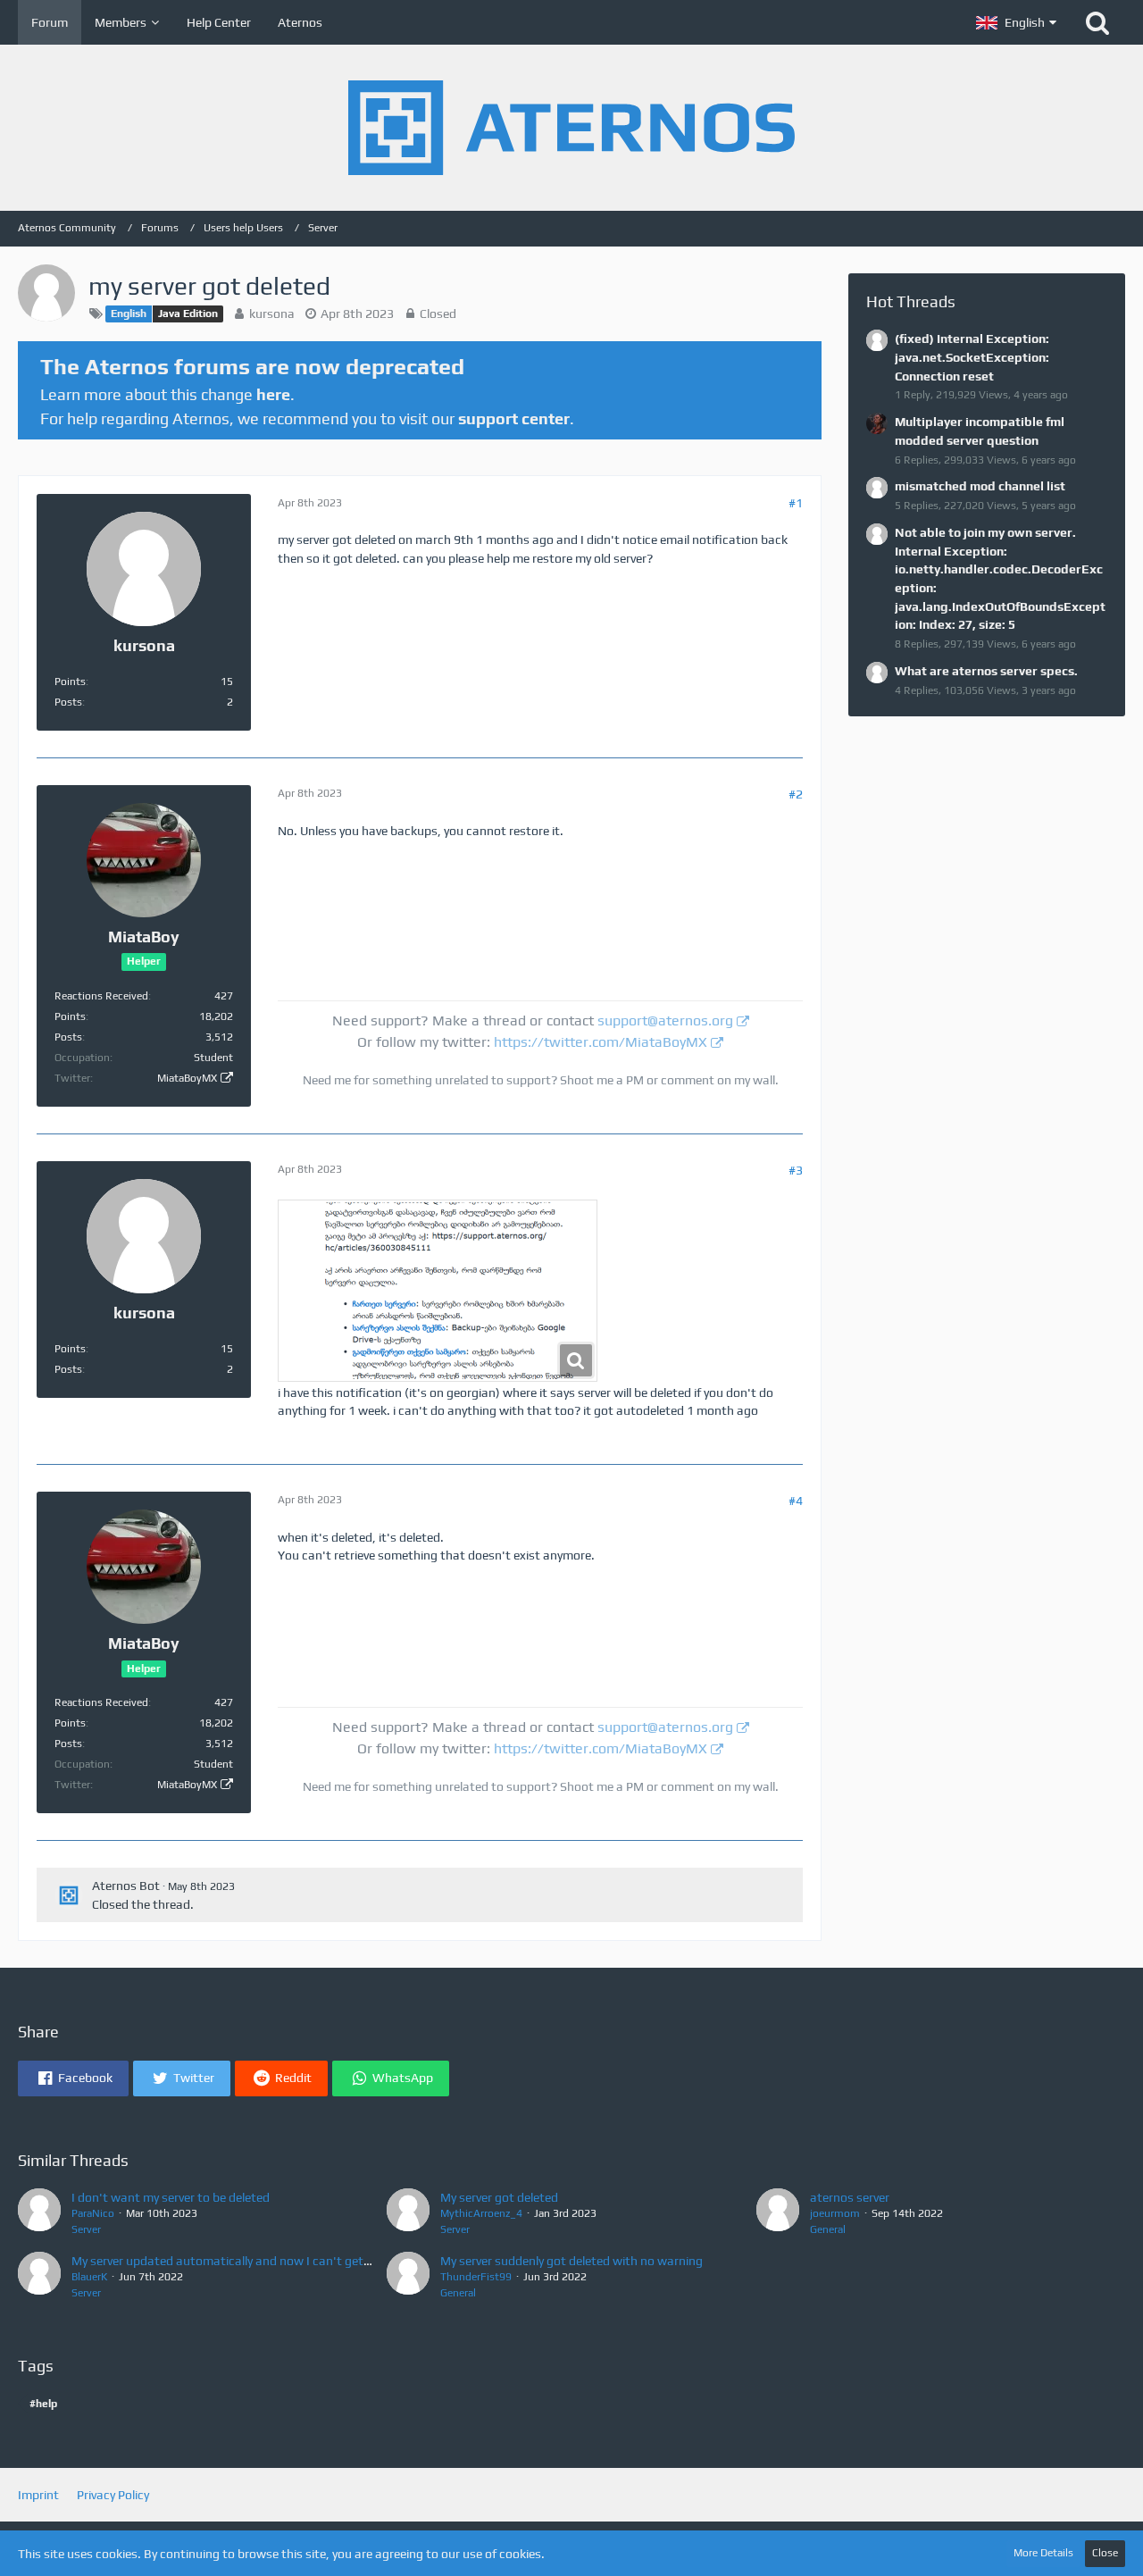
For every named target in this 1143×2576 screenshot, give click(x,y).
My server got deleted (499, 2197)
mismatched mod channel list (980, 486)
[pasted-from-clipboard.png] (438, 1291)
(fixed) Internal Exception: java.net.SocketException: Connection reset (972, 357)
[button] (1016, 22)
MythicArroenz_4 (481, 2213)
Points (70, 682)
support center (514, 418)
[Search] (1097, 22)
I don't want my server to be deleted (171, 2197)
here (273, 394)
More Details (1043, 2553)
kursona (272, 314)
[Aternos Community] (571, 128)
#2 (796, 794)
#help (43, 2404)
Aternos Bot (126, 1886)
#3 (796, 1170)
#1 (796, 503)
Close (1105, 2553)
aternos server (850, 2197)
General (828, 2229)
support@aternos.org (665, 1020)
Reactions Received (101, 996)
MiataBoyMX (187, 1078)
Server (86, 2229)
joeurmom (835, 2213)
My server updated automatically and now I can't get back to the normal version (292, 2261)
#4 (796, 1501)
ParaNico (93, 2213)
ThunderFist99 (476, 2277)
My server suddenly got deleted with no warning (571, 2261)
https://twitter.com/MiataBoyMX (601, 1042)
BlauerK (89, 2277)
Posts (68, 702)
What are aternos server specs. (986, 671)
